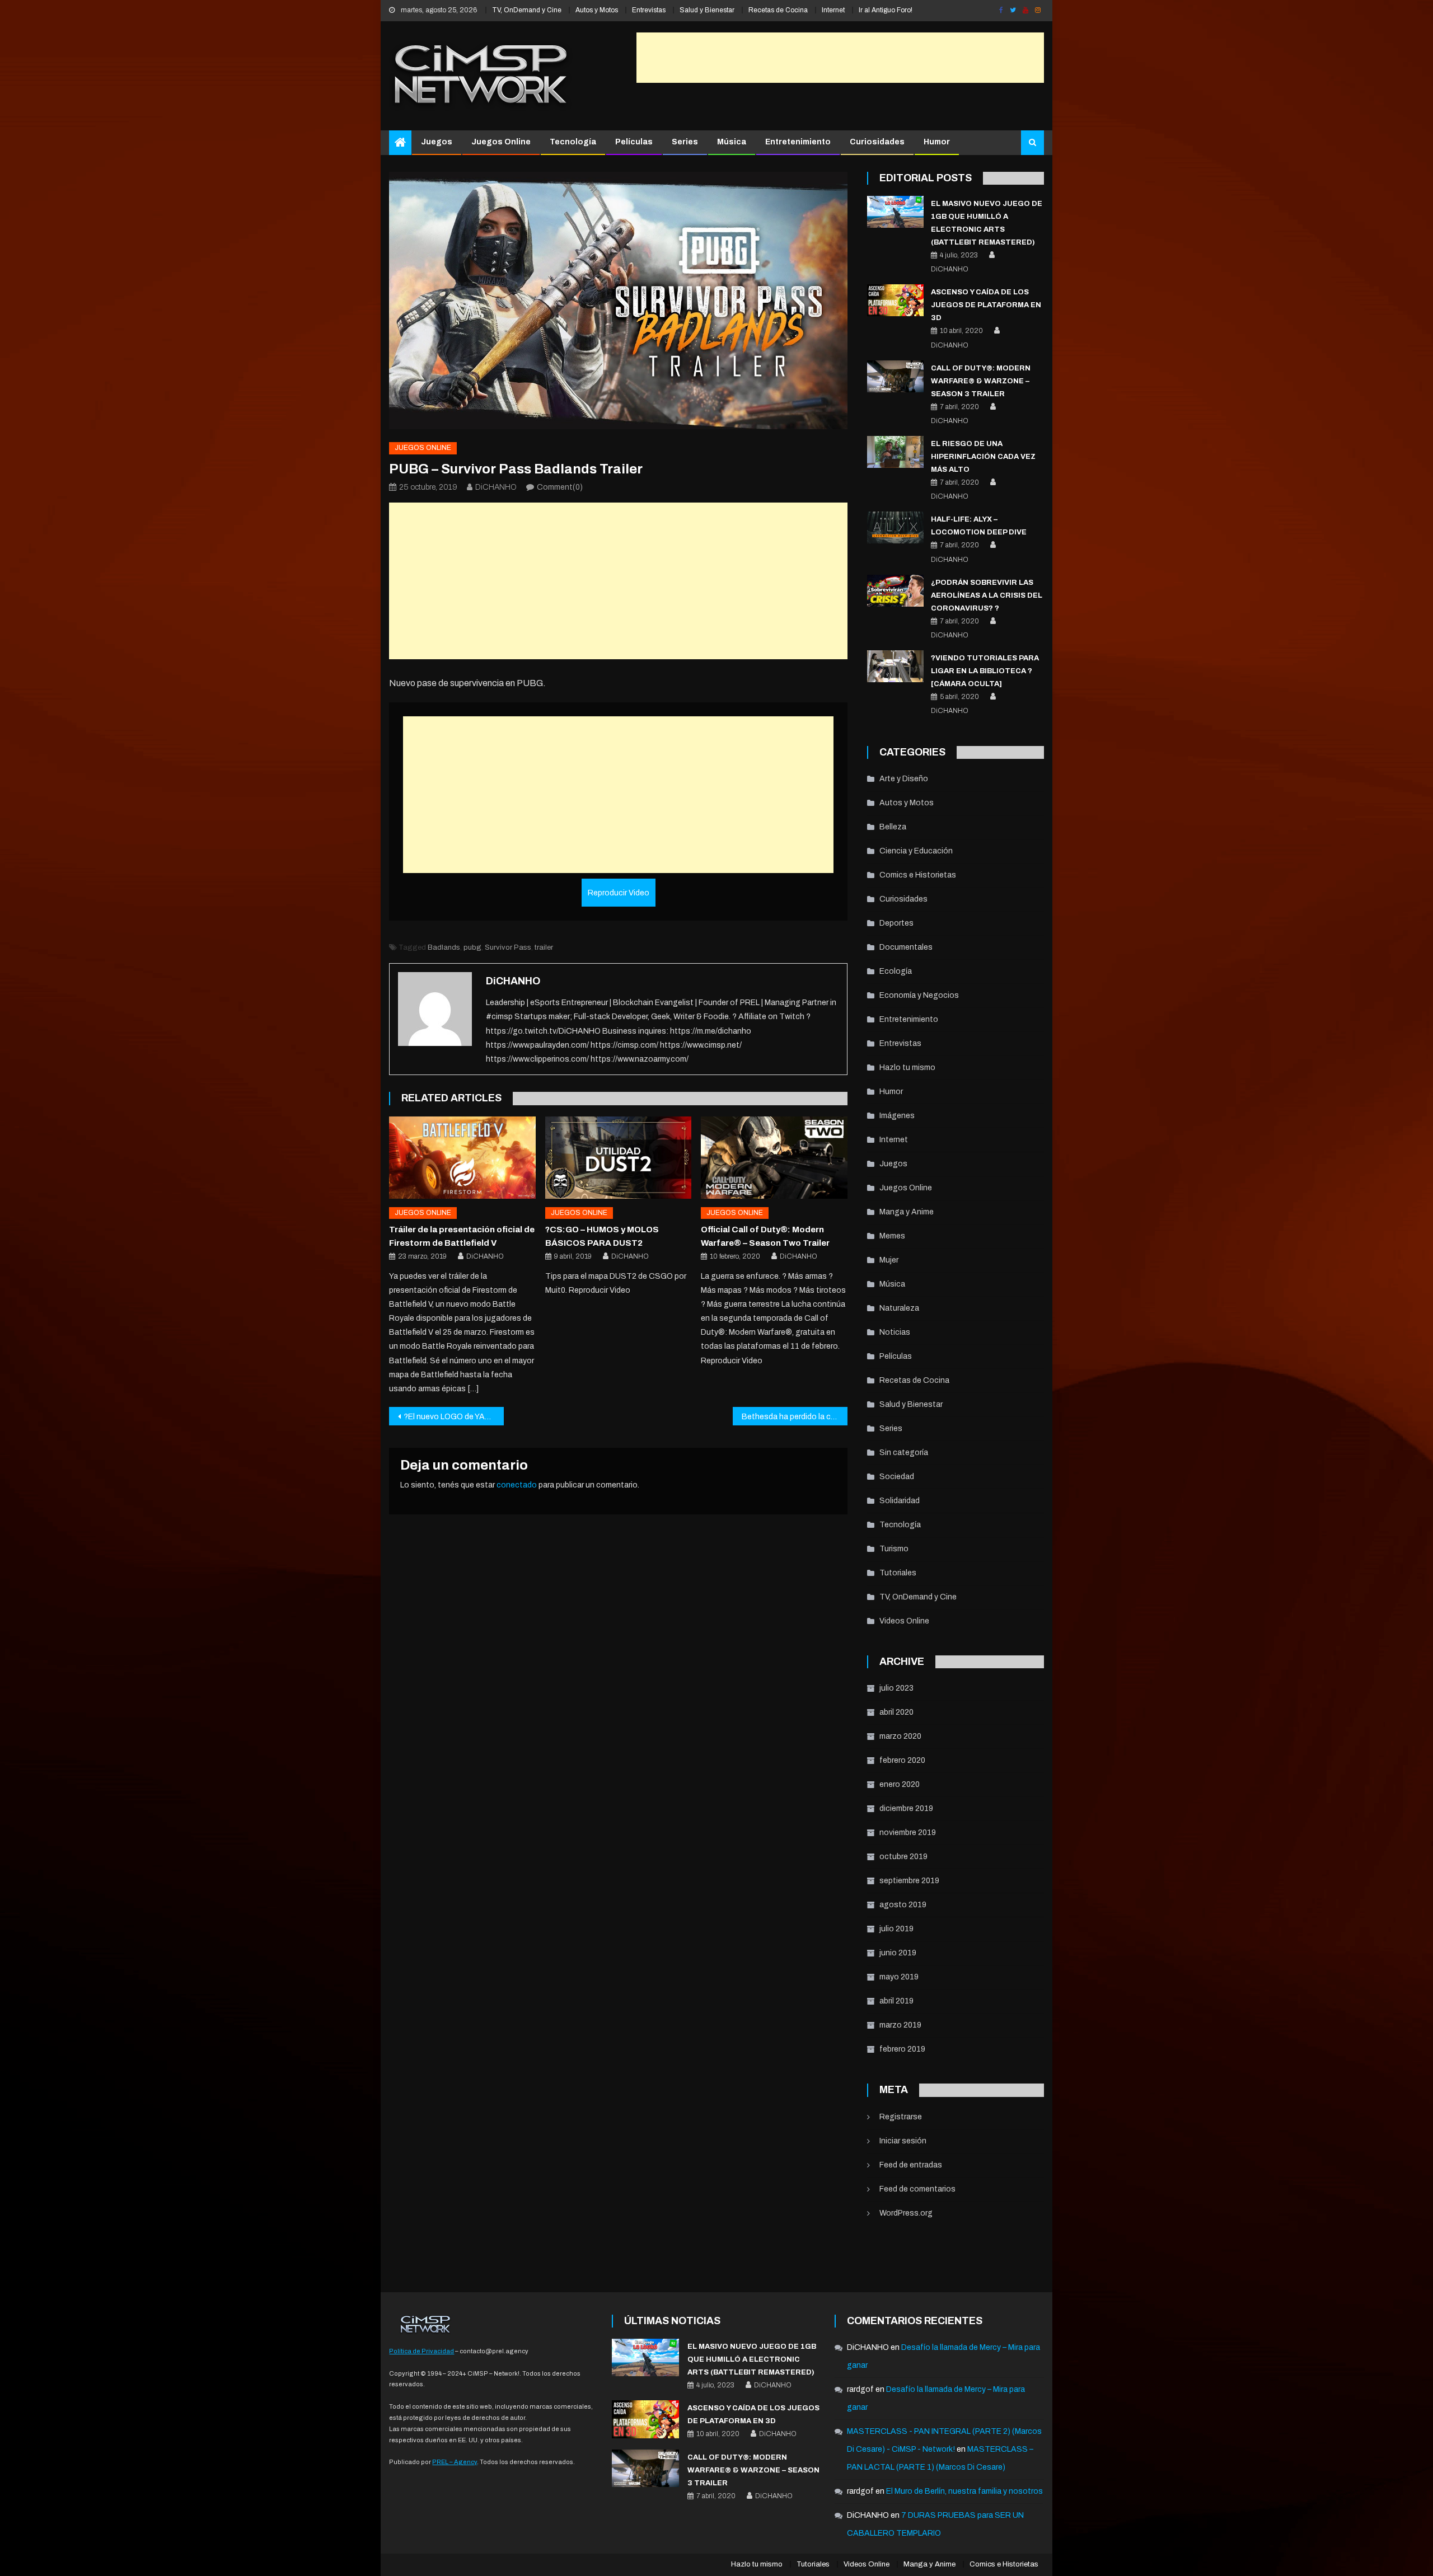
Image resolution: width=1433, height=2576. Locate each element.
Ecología (896, 971)
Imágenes (897, 1116)
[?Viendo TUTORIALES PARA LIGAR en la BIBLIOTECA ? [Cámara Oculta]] (895, 666)
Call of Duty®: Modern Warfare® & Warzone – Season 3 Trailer (981, 381)
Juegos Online (501, 142)
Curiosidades (877, 142)
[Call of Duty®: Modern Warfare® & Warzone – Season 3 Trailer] (895, 376)
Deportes (896, 923)
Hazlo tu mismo (907, 1068)
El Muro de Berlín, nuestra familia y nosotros (964, 2491)
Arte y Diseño (904, 779)
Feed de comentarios (917, 2189)
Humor (937, 142)
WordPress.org (906, 2213)
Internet (833, 10)
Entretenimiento (798, 142)
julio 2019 (896, 1929)
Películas (634, 142)
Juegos (437, 142)
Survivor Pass (508, 947)
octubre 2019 (903, 1857)
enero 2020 (900, 1784)
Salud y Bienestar (707, 10)
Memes (892, 1236)
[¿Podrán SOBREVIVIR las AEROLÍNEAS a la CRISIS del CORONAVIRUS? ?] (895, 591)
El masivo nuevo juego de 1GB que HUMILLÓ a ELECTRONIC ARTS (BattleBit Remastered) (752, 2359)
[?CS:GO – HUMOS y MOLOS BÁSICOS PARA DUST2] (619, 1158)
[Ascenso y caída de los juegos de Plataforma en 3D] (895, 300)
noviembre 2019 (908, 1833)
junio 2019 (898, 1953)
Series (685, 142)
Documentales (906, 947)
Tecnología (573, 142)
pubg (472, 947)
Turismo (894, 1549)
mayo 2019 (899, 1977)
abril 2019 (896, 2001)
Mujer (889, 1260)
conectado (517, 1485)
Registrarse (901, 2117)
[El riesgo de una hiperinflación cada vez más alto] (895, 452)
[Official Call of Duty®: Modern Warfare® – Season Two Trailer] (774, 1158)
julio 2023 (896, 1688)
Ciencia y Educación (916, 851)
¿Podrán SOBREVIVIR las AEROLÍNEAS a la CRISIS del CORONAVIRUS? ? (987, 595)
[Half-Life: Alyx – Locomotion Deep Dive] (895, 527)
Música (732, 142)
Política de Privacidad (422, 2351)
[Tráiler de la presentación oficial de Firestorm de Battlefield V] (462, 1158)
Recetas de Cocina (778, 10)
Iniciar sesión (903, 2141)
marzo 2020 (900, 1736)
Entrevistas (649, 10)
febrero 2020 (902, 1760)
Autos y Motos (597, 10)
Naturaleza (899, 1308)
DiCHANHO (496, 487)
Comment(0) (560, 487)
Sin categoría (904, 1453)
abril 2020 (896, 1712)
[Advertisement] (840, 58)
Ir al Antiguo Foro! (886, 10)
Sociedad (897, 1477)
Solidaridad (900, 1501)
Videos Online (904, 1621)
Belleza (893, 827)
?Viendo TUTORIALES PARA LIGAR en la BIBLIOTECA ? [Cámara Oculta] (985, 671)
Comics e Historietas (918, 875)
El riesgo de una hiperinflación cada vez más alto (983, 457)
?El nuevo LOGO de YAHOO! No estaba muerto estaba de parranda (454, 1417)
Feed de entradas (911, 2165)
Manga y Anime (907, 1212)
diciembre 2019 (906, 1808)
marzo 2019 (900, 2025)
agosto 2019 (903, 1905)
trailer (544, 947)
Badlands (444, 947)
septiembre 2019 (909, 1881)
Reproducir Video (619, 893)
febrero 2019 (902, 2049)
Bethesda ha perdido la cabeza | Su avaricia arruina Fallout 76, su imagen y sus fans (795, 1417)
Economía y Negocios (919, 995)
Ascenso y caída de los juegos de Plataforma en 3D (986, 305)
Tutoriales (898, 1573)
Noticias (895, 1332)
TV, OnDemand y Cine (527, 10)
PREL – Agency (455, 2462)
